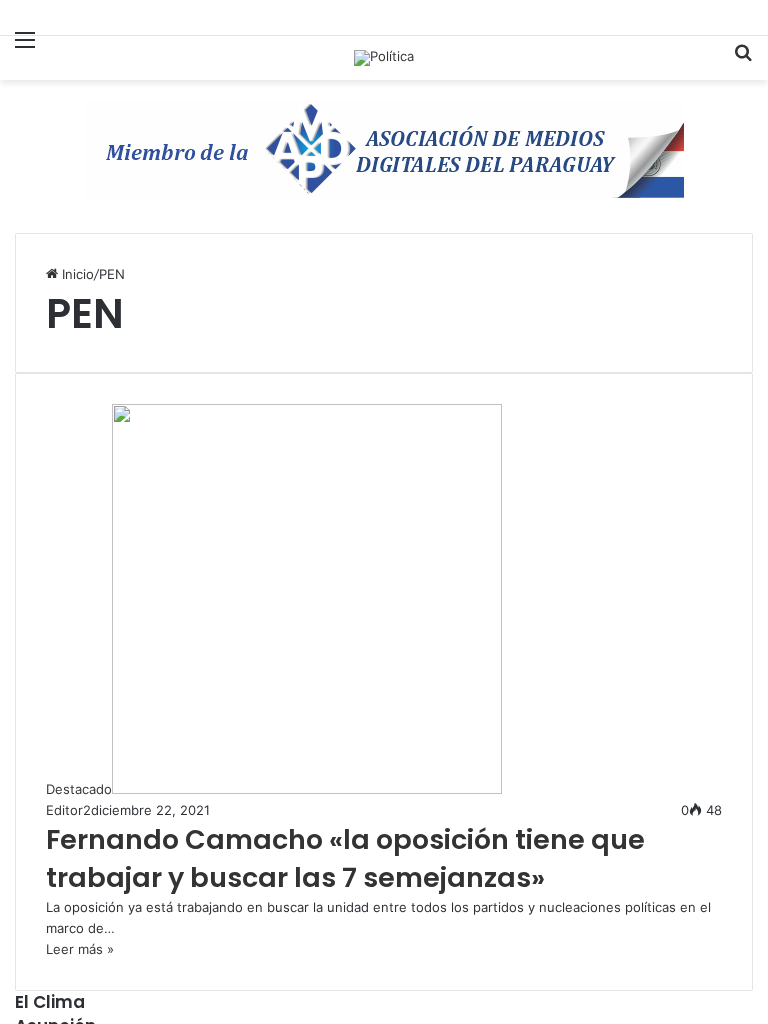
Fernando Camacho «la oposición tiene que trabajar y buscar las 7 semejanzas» (345, 858)
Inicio (76, 274)
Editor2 (68, 810)
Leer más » (80, 949)
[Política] (384, 58)
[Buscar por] (743, 60)
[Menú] (25, 51)
